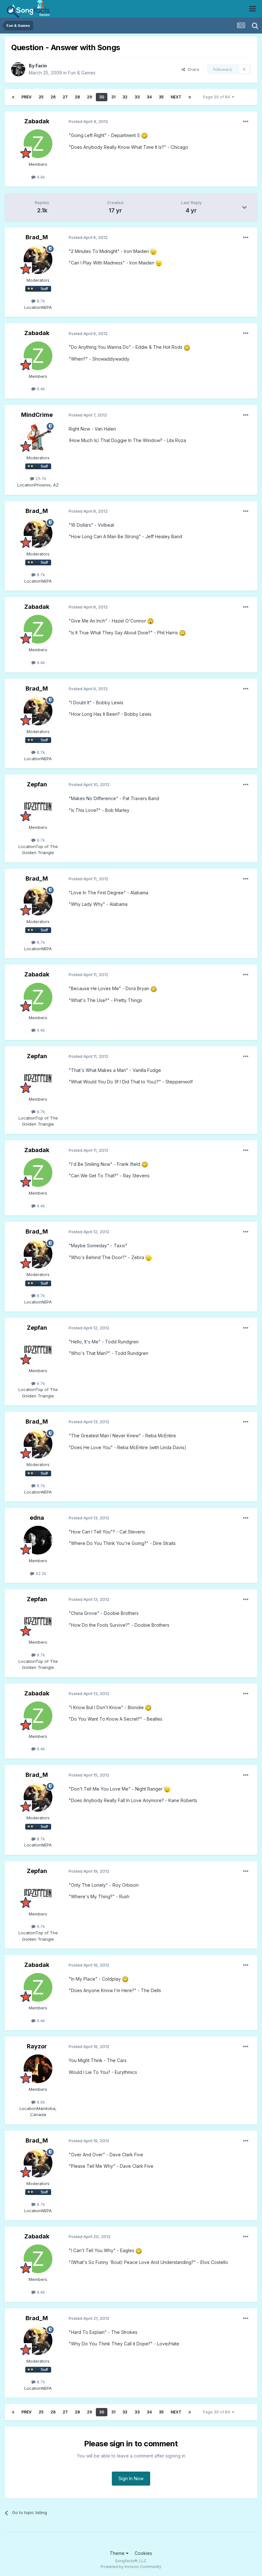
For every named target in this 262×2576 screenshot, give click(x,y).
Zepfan (37, 784)
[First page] (13, 97)
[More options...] (246, 122)
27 (65, 97)
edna (37, 1518)
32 (125, 97)
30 (102, 97)
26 (53, 97)
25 (41, 97)
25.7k (40, 478)
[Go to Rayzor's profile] (38, 2069)
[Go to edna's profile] (38, 1540)
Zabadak (37, 121)
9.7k (40, 840)
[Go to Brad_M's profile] (38, 260)
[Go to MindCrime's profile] (38, 437)
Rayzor (37, 2046)
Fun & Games (82, 73)
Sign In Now (131, 2478)
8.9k (40, 2102)
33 (137, 97)
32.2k (40, 1573)
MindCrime (37, 415)
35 (161, 97)
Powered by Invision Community (131, 2567)
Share (192, 69)
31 (113, 97)
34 (149, 97)
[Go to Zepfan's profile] (38, 807)
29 (89, 97)
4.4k (40, 177)
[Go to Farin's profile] (18, 69)
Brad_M (37, 237)
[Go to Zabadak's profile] (38, 144)
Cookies (143, 2553)
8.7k (40, 301)
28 (77, 97)
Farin (41, 66)
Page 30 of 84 (217, 97)
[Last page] (190, 97)
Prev (27, 97)
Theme (118, 2553)
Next (176, 97)
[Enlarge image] (144, 135)
